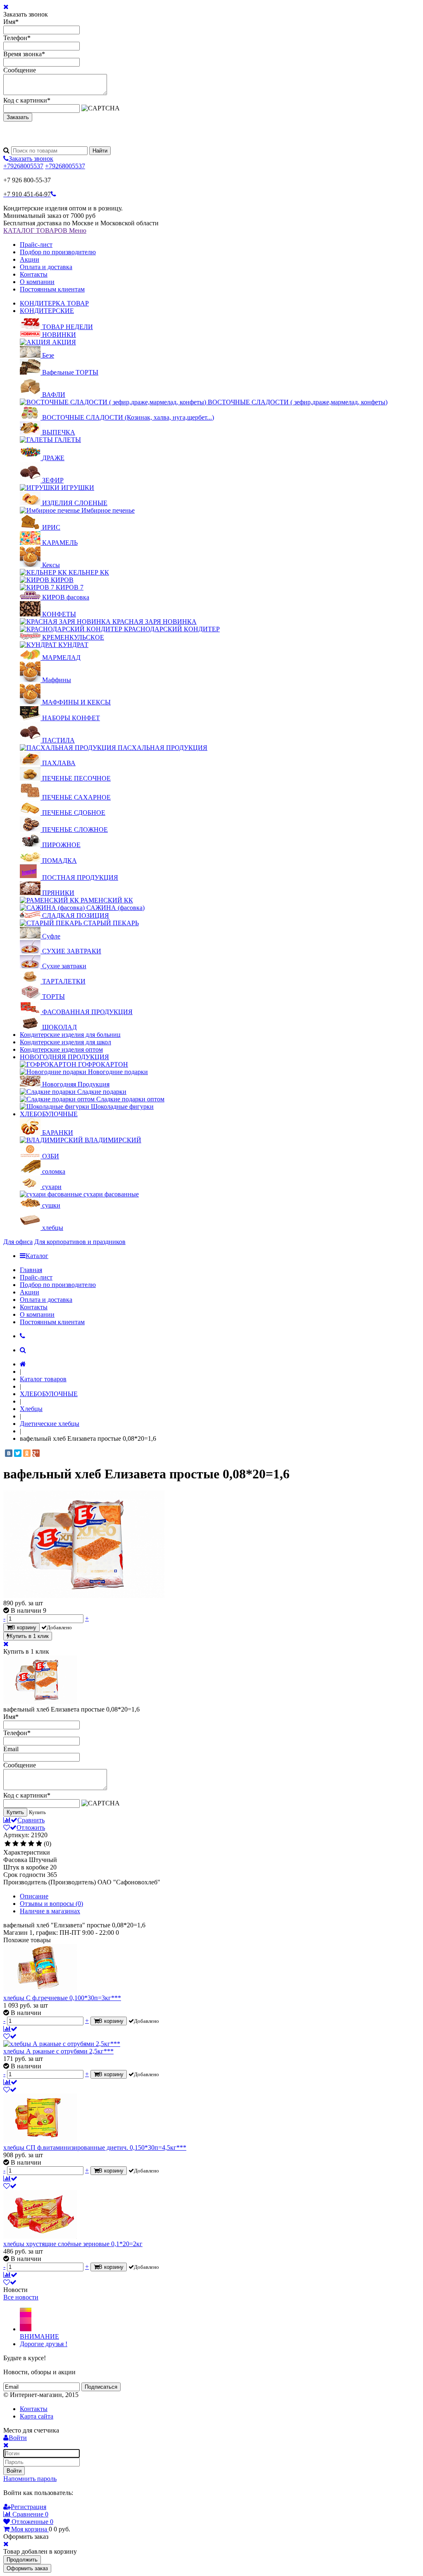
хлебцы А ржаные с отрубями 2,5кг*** (58, 2051)
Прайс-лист (36, 245)
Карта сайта (37, 2416)
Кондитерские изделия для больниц (70, 1035)
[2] (15, 1844)
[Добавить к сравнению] (10, 2029)
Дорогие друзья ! (44, 2344)
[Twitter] (18, 1453)
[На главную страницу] (23, 1364)
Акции (30, 259)
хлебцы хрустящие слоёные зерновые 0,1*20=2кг (73, 2244)
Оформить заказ (27, 2568)
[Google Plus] (36, 1453)
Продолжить (22, 2560)
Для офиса (18, 1242)
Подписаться (101, 2387)
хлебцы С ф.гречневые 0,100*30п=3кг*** (62, 1998)
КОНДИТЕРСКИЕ (47, 311)
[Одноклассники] (27, 1453)
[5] (39, 1844)
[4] (31, 1844)
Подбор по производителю (58, 252)
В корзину (24, 1627)
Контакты (34, 274)
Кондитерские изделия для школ (65, 1042)
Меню (78, 230)
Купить (15, 1812)
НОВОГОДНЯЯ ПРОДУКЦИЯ (64, 1057)
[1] (8, 1844)
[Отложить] (10, 2036)
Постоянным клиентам (52, 289)
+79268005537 (23, 166)
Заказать (18, 117)
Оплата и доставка (46, 267)
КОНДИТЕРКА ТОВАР (54, 303)
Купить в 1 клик (29, 1636)
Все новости (21, 2297)
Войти (14, 2471)
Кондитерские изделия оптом (61, 1049)
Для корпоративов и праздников (80, 1242)
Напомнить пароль (30, 2479)
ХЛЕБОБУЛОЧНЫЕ (49, 1114)
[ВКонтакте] (9, 1453)
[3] (23, 1844)
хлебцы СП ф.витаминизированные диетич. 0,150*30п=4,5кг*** (95, 2147)
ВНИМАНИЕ (39, 2336)
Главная (31, 1270)
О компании (37, 282)
